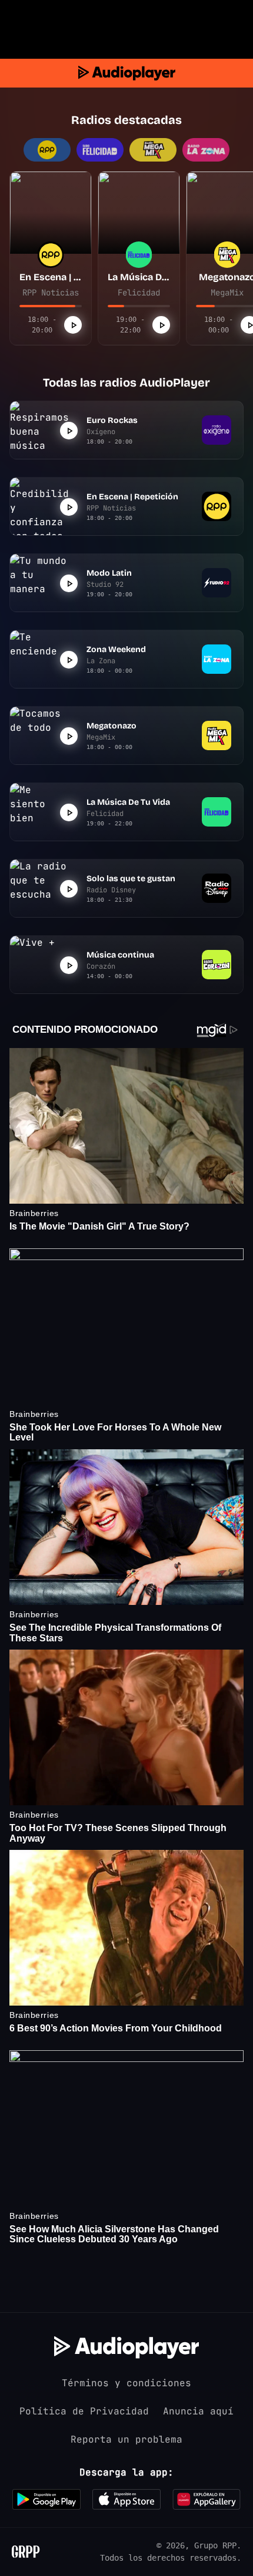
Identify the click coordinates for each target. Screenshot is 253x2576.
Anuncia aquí (198, 2411)
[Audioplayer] (127, 73)
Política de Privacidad (84, 2411)
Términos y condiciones (126, 2383)
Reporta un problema (126, 2439)
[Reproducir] (73, 325)
